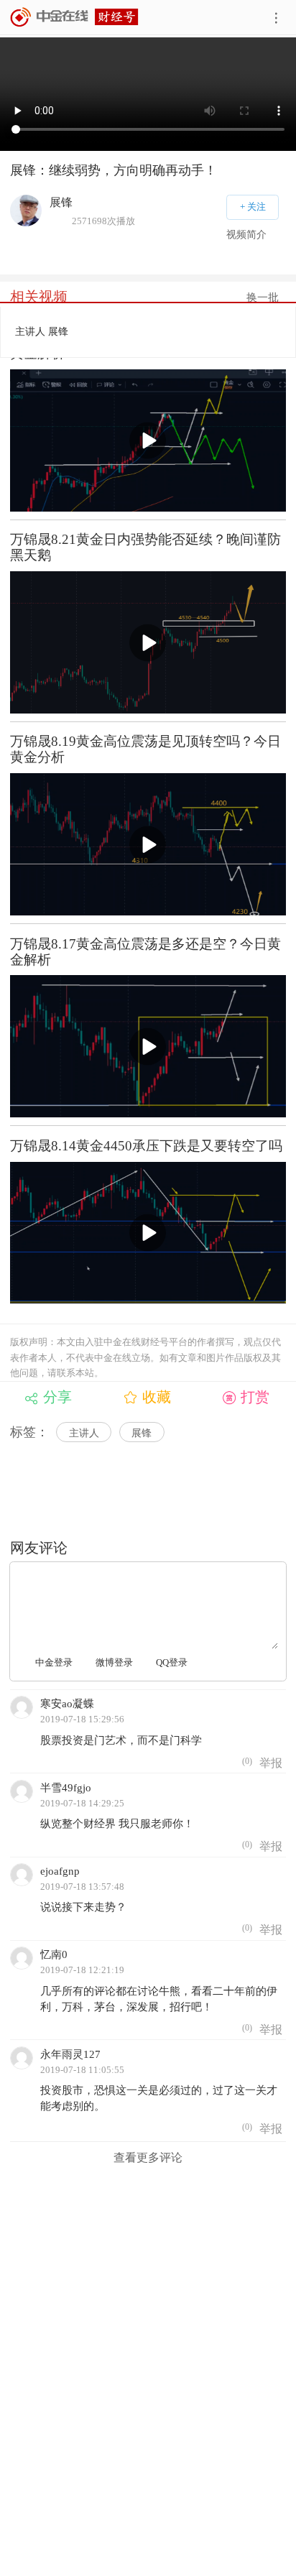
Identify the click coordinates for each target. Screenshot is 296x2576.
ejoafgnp (60, 1871)
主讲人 (84, 1433)
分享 (57, 1397)
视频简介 (246, 235)
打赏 (255, 1397)
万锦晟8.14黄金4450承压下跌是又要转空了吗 (146, 1146)
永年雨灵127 (70, 2054)
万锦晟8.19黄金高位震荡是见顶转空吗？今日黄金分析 (145, 749)
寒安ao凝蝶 (67, 1703)
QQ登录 (172, 1662)
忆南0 (54, 1954)
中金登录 (54, 1662)
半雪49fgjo (66, 1787)
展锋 (142, 1433)
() (246, 1761)
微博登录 (114, 1662)
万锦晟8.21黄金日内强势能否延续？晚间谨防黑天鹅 (145, 547)
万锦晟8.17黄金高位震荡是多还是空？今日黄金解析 (145, 952)
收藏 (157, 1397)
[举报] (271, 1763)
